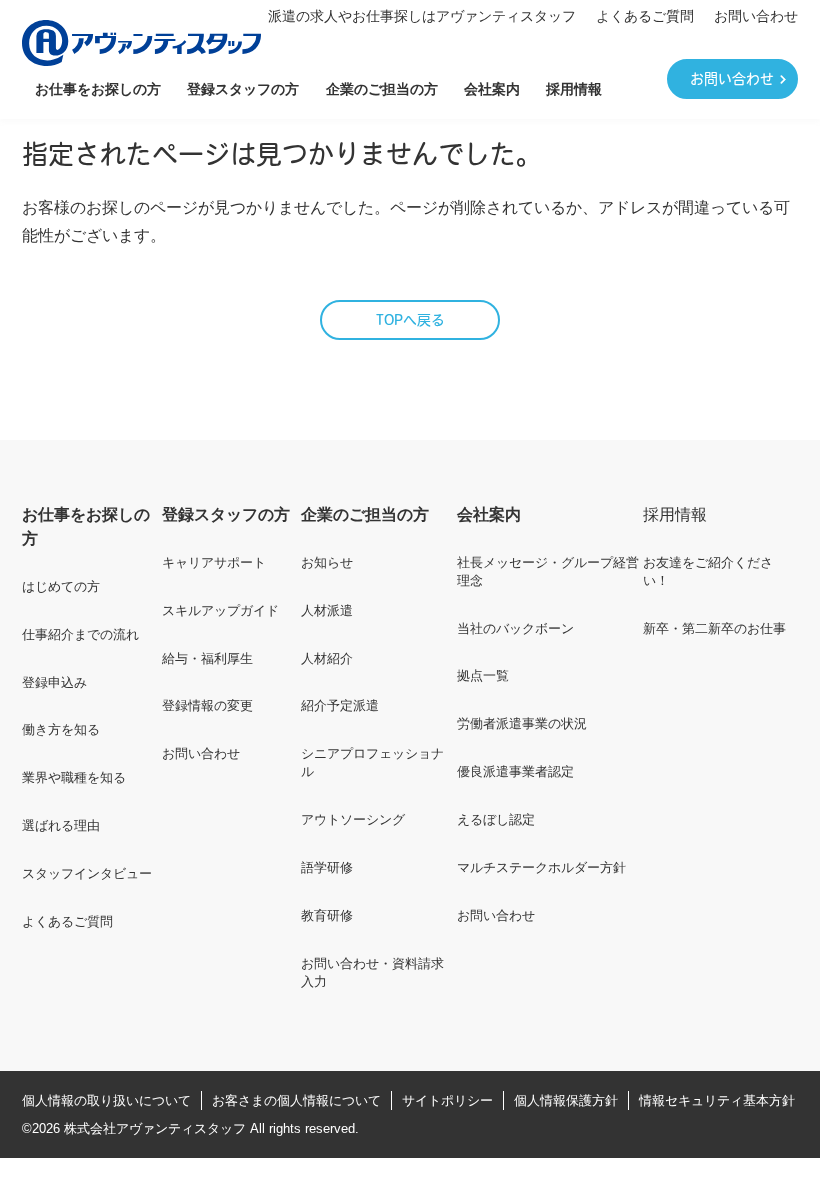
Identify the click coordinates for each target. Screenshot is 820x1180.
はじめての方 (61, 586)
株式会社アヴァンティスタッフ (155, 1128)
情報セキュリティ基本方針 (717, 1100)
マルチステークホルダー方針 (541, 867)
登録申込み (54, 682)
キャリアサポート (214, 562)
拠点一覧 (483, 675)
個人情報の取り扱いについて (106, 1100)
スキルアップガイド (220, 610)
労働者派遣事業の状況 (522, 723)
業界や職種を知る (74, 777)
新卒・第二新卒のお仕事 (714, 628)
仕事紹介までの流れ (80, 634)
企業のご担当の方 (382, 89)
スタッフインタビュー (87, 873)
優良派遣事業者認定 (515, 771)
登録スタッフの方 (243, 89)
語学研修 (327, 867)
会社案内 (492, 89)
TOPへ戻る (410, 321)
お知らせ (327, 562)
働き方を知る (61, 729)
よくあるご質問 (645, 16)
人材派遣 (327, 610)
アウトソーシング (353, 819)
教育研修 (327, 915)
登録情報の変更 (207, 705)
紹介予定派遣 (340, 705)
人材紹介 (327, 658)
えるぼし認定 (496, 819)
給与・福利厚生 (207, 658)
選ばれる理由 (61, 825)
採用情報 (574, 89)
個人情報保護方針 (566, 1100)
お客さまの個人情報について (296, 1100)
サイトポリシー (447, 1100)
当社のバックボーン (515, 628)
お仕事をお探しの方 (98, 89)
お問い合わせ (756, 16)
